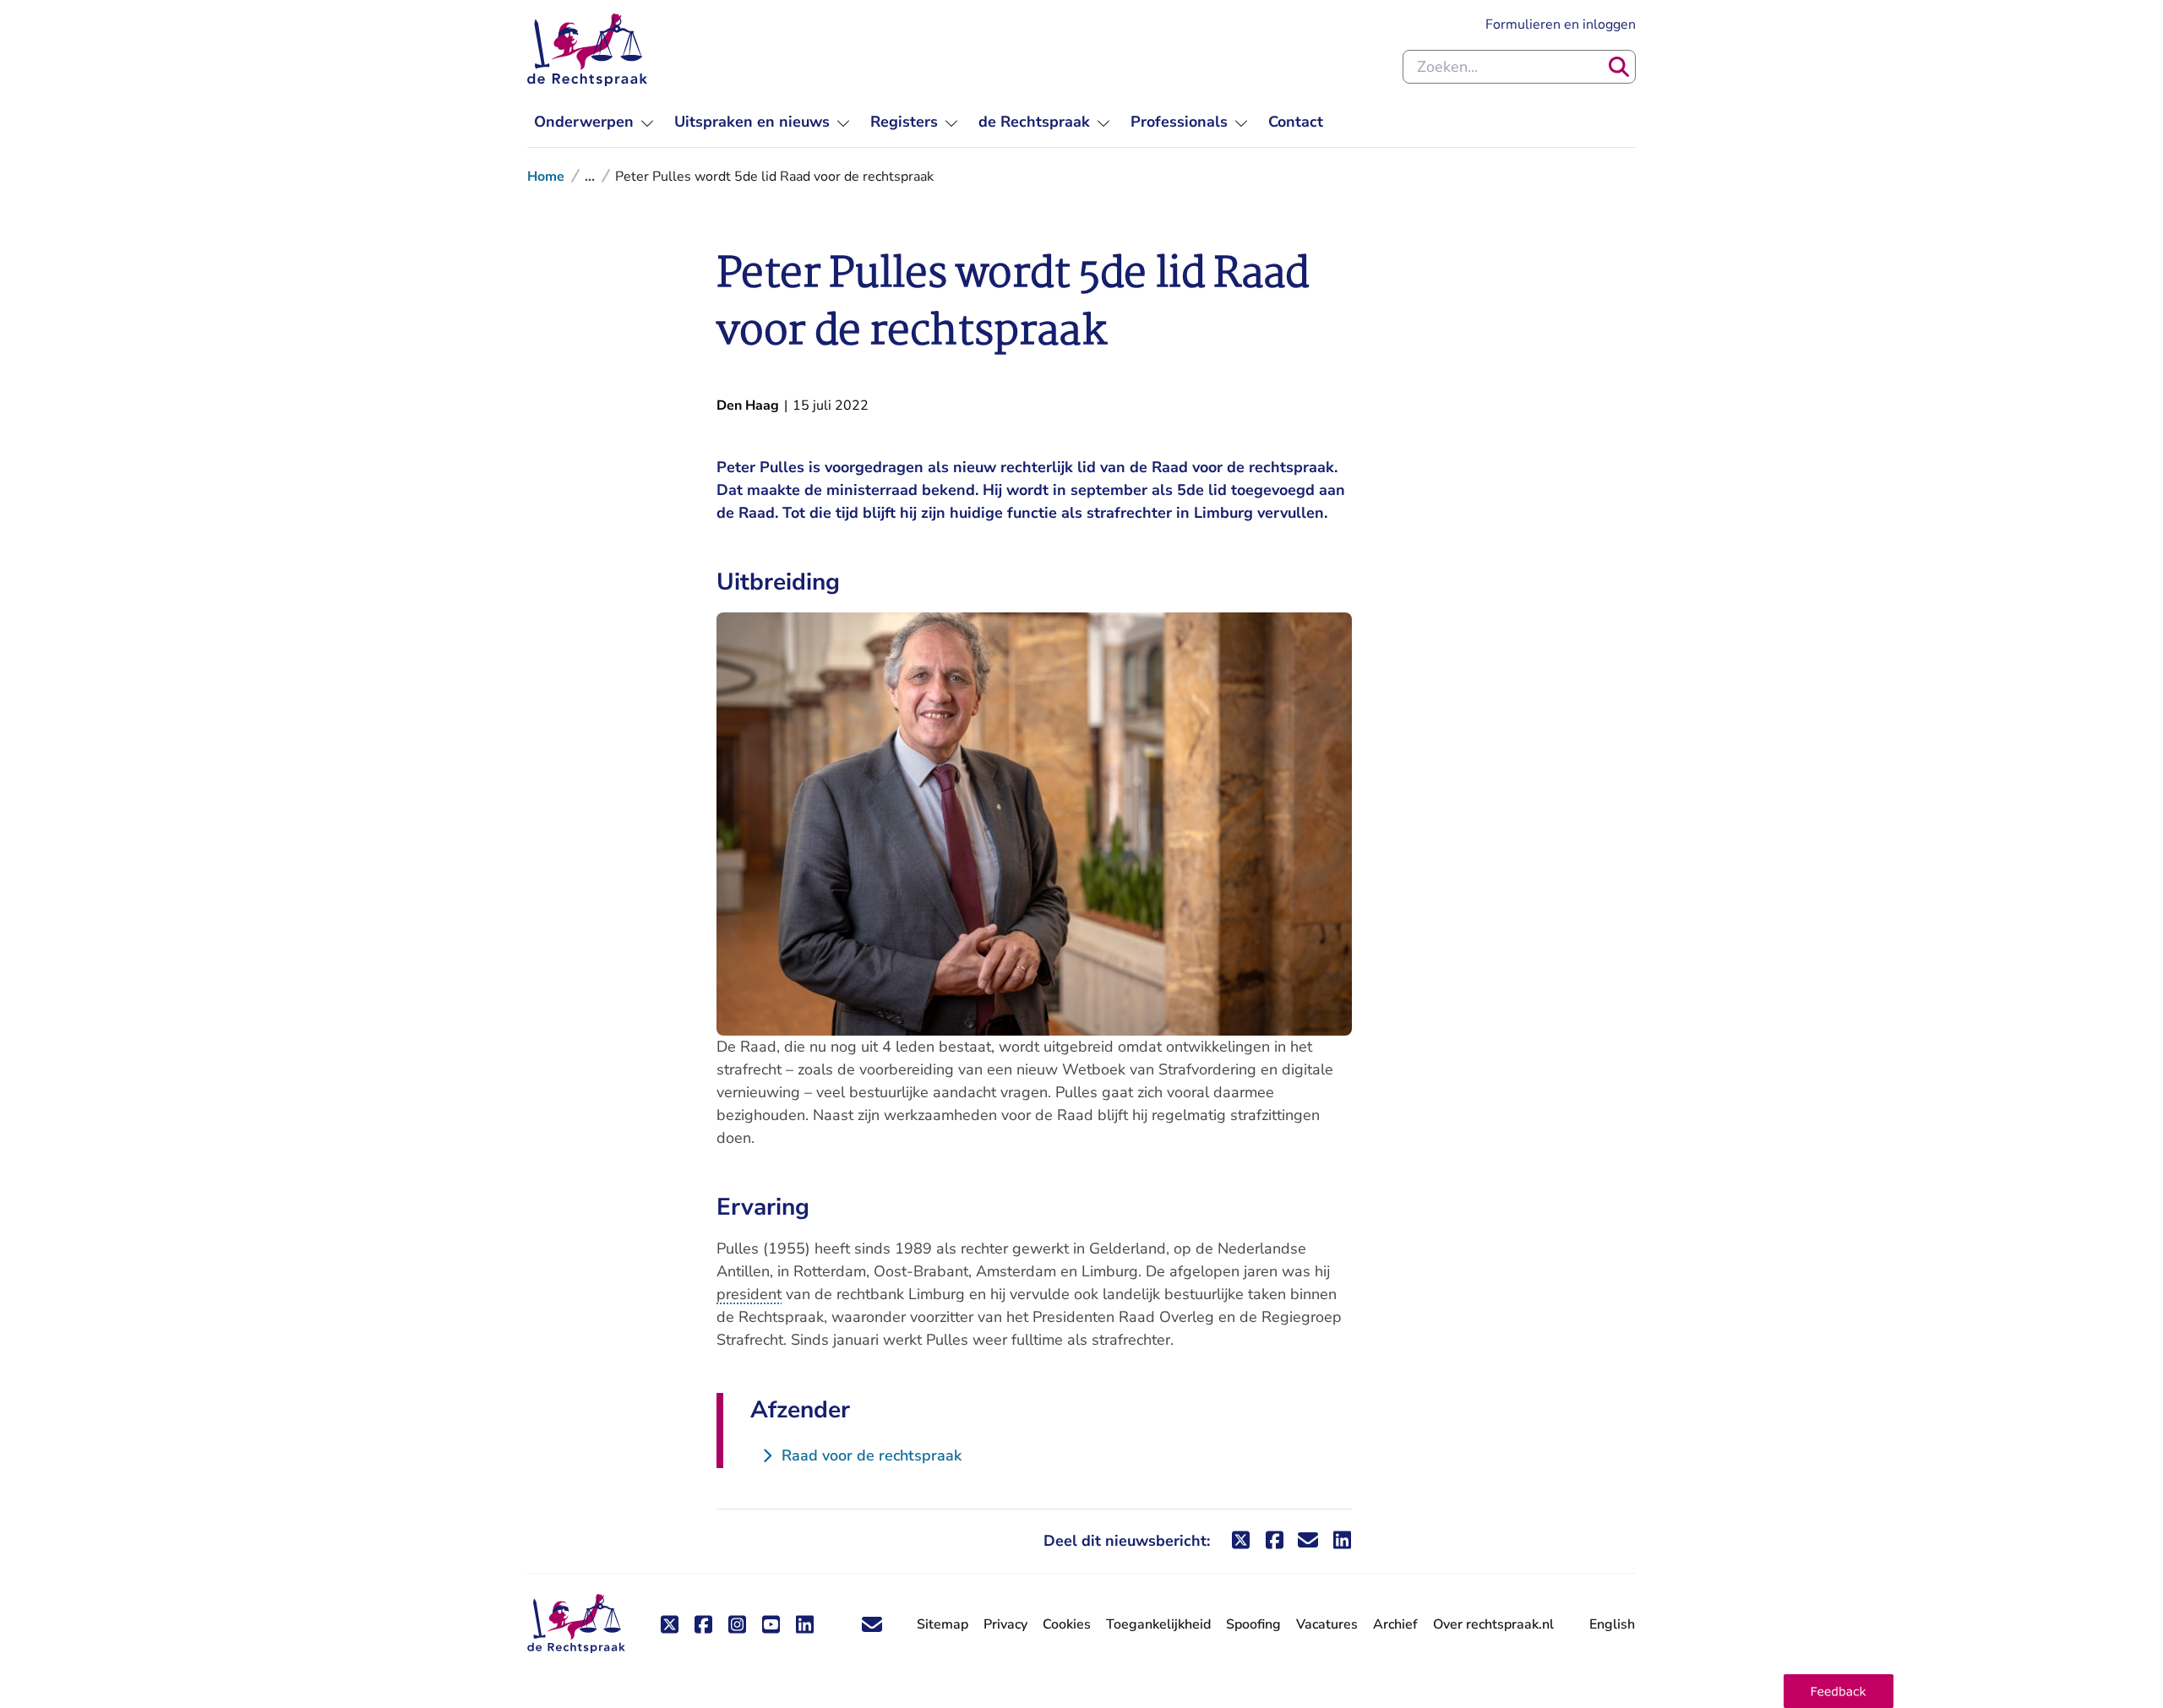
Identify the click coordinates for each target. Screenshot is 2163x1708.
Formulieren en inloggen (1561, 24)
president (749, 1294)
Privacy (1005, 1624)
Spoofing (1253, 1624)
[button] (1839, 1691)
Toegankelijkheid (1158, 1624)
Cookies (1067, 1624)
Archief (1395, 1624)
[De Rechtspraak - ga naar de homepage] (587, 50)
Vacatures (1327, 1625)
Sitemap (943, 1624)
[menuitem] (594, 122)
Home (546, 177)
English (1612, 1624)
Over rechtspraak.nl (1493, 1624)
